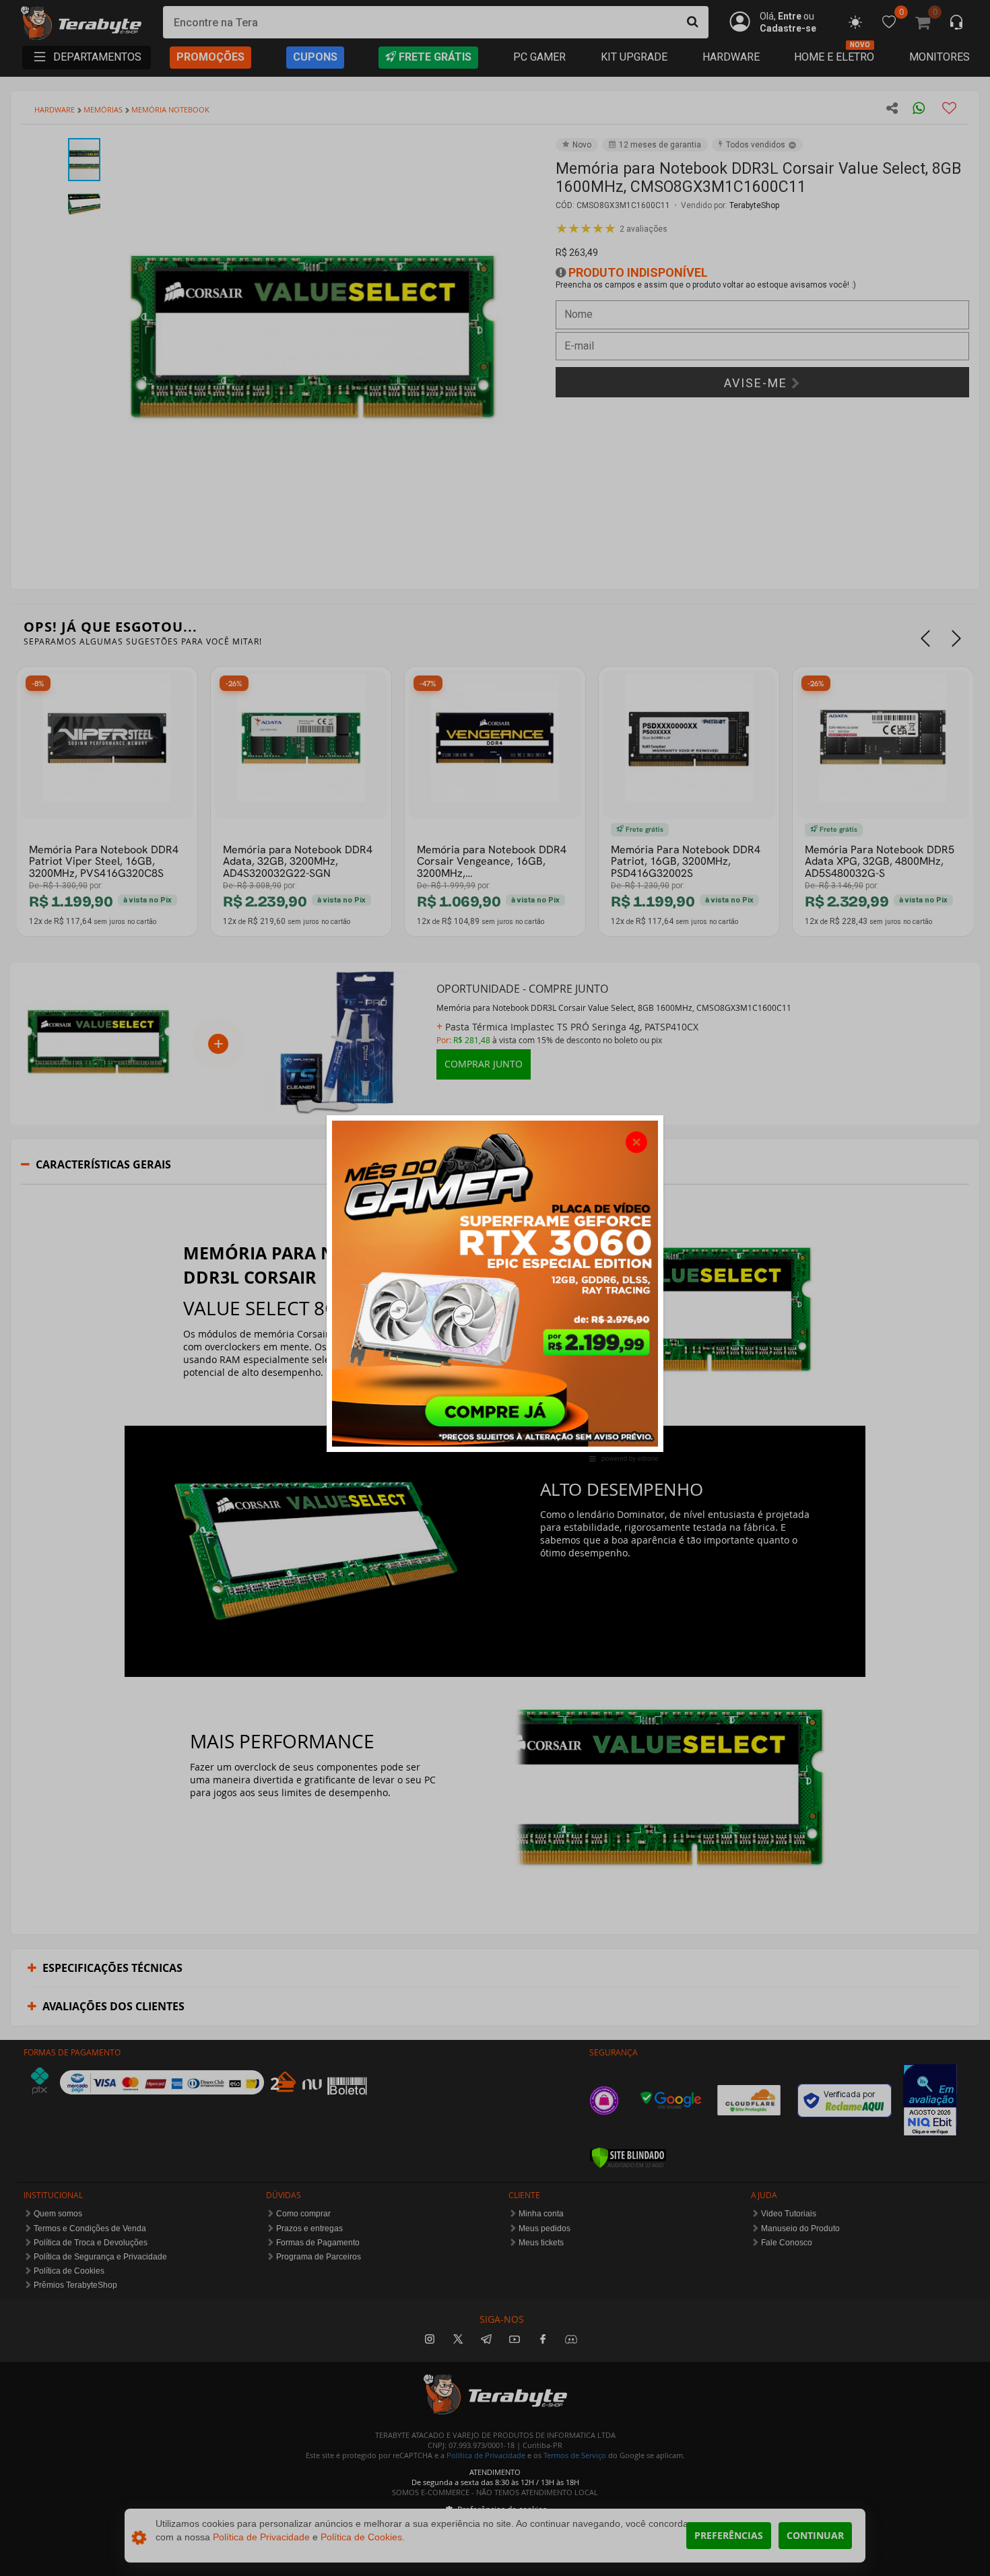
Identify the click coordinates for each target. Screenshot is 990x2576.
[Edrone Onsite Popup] (495, 1288)
